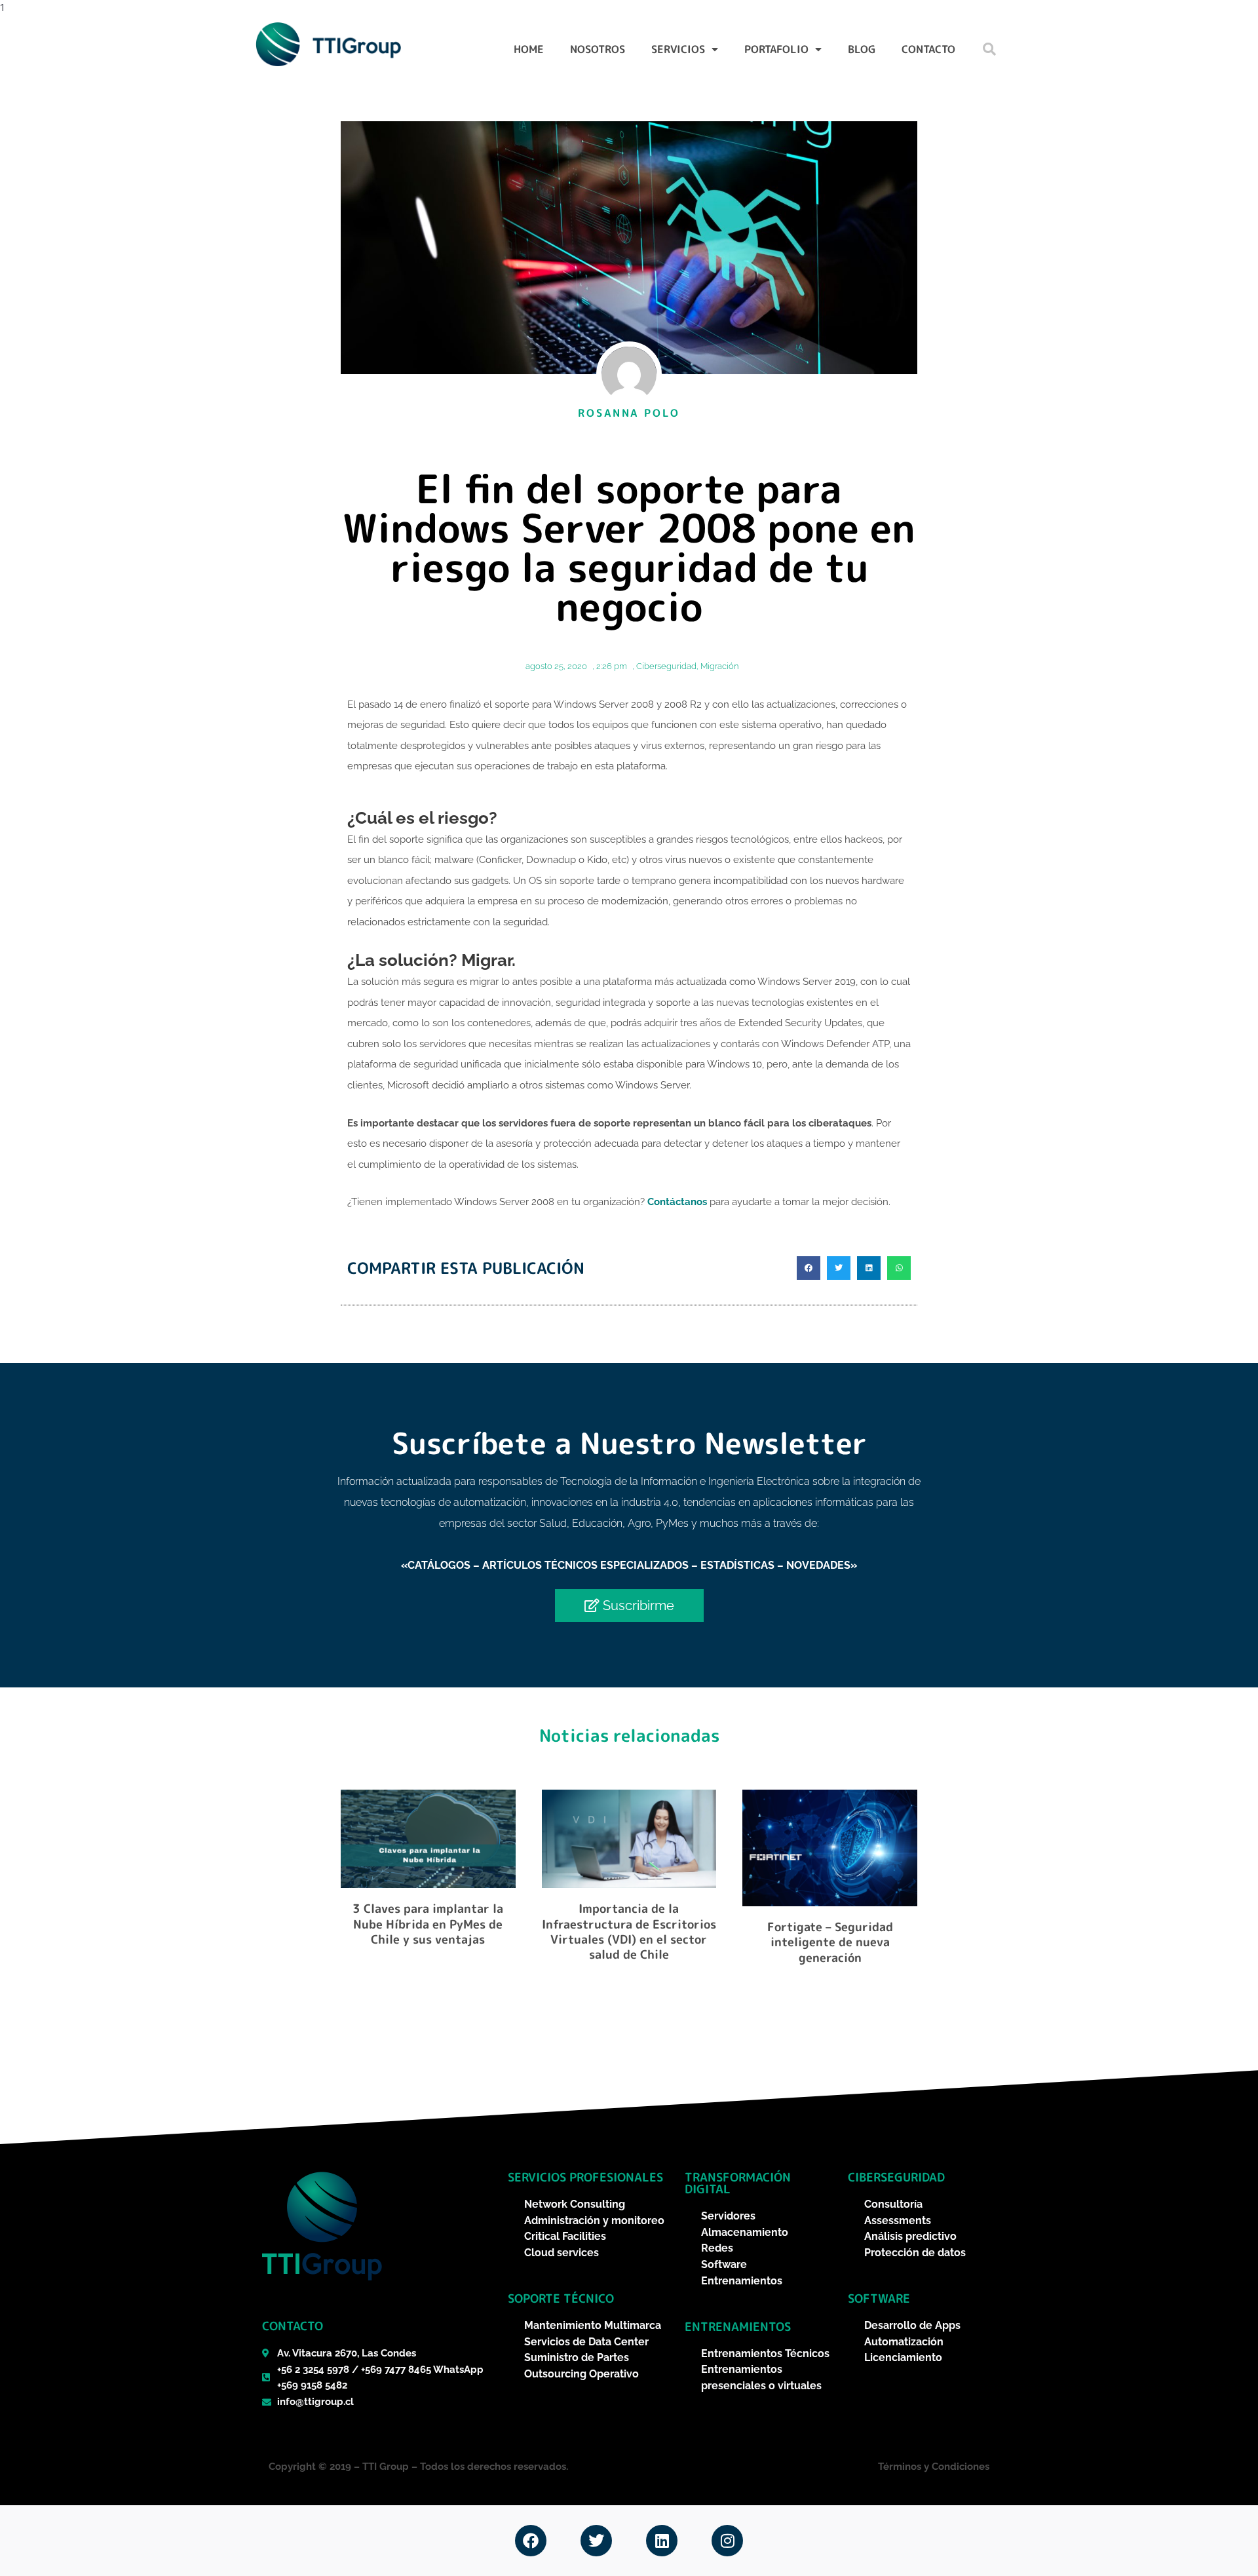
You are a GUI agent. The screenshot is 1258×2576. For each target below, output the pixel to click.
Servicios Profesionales (585, 2177)
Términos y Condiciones (934, 2467)
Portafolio (776, 49)
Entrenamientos (738, 2327)
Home (529, 49)
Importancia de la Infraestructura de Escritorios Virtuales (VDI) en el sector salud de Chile (629, 1932)
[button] (989, 49)
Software (879, 2298)
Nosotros (598, 49)
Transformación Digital (738, 2183)
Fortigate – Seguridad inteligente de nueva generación (830, 1942)
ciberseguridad (896, 2177)
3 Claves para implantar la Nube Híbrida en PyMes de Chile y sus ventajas (428, 1924)
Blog (862, 49)
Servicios (678, 49)
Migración (719, 666)
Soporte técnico (561, 2298)
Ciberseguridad (666, 666)
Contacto (928, 49)
